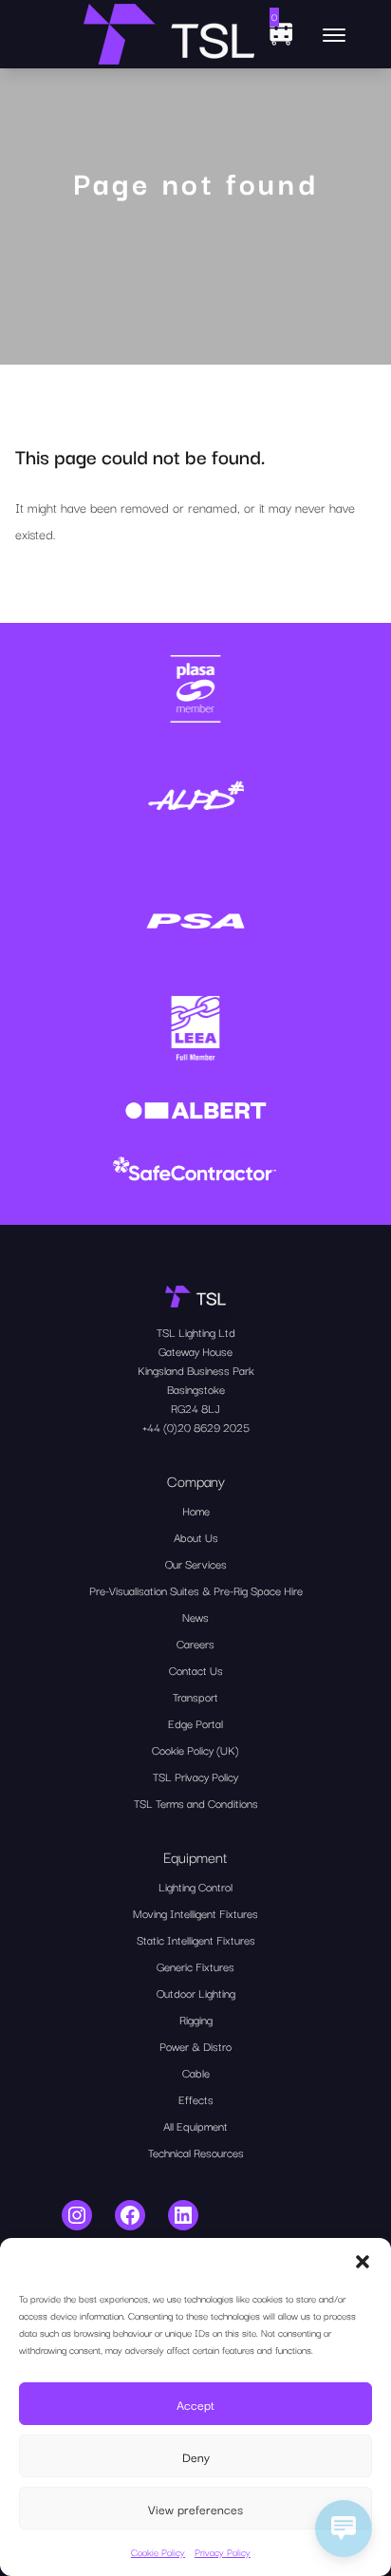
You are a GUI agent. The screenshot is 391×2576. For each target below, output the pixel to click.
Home (196, 1510)
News (195, 1617)
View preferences (195, 2509)
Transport (195, 1696)
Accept (195, 2404)
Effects (196, 2099)
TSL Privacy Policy (195, 1776)
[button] (363, 2262)
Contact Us (196, 1670)
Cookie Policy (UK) (195, 1749)
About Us (196, 1537)
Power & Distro (195, 2046)
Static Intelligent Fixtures (196, 1939)
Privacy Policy (223, 2552)
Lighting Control (195, 1886)
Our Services (196, 1563)
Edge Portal (195, 1723)
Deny (196, 2456)
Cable (196, 2072)
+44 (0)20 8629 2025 (196, 1427)
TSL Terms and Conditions (196, 1803)
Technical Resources (196, 2152)
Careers (195, 1643)
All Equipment (195, 2125)
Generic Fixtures (195, 1966)
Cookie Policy (158, 2552)
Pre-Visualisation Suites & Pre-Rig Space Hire (196, 1590)
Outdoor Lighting (196, 1993)
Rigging (196, 2019)
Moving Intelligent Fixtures (195, 1913)
